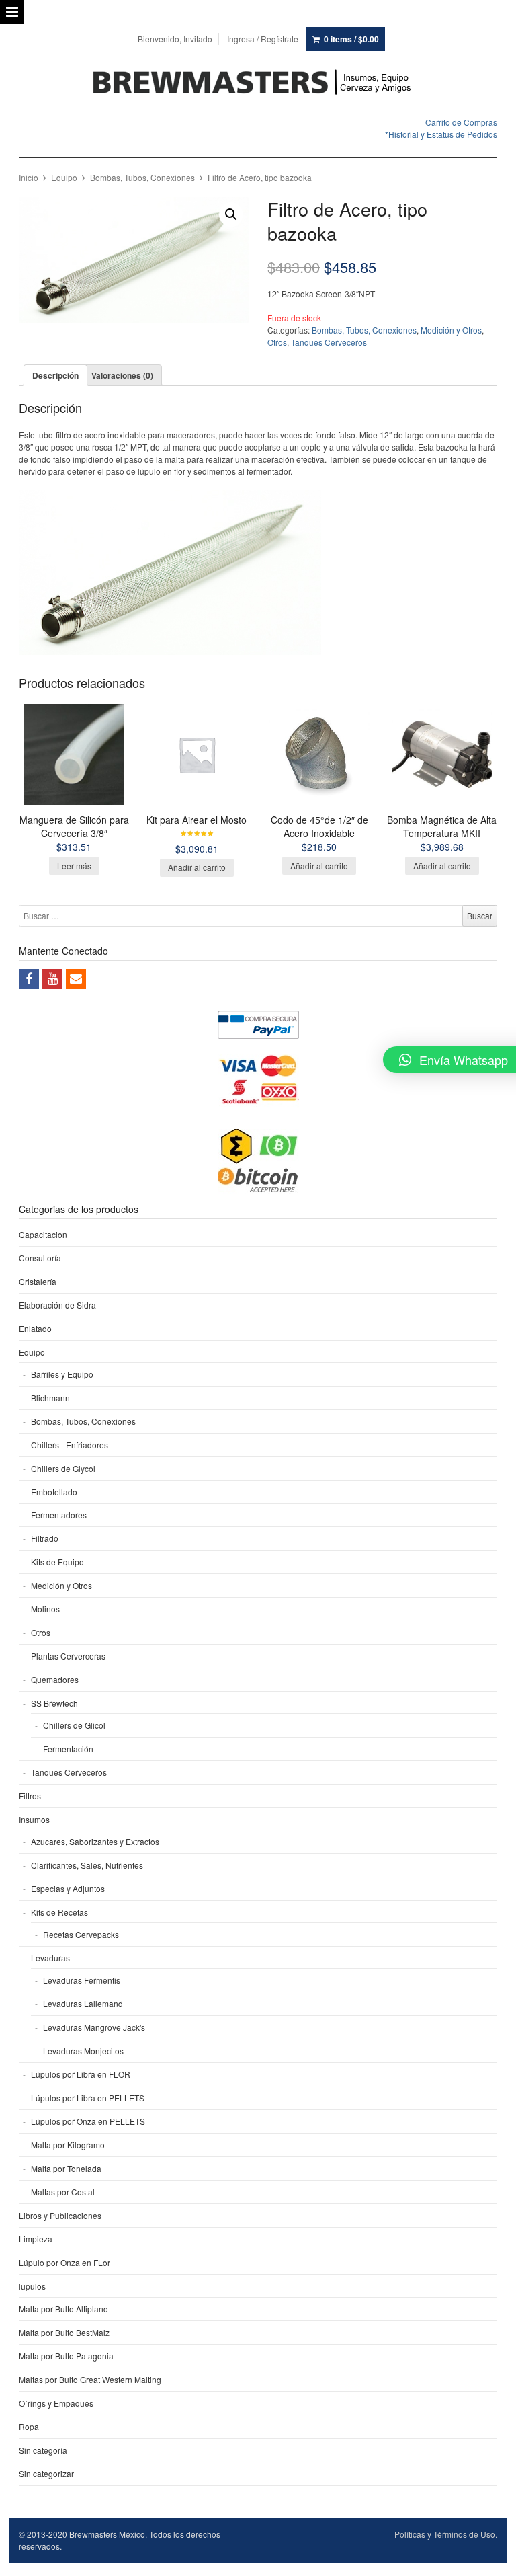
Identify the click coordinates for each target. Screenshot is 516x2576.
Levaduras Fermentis (82, 1980)
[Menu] (12, 12)
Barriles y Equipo (62, 1374)
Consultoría (40, 1258)
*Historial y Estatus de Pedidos (441, 134)
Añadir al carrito (197, 867)
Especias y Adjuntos (68, 1888)
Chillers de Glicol (74, 1725)
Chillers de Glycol (63, 1468)
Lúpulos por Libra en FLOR (81, 2074)
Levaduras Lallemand (83, 2003)
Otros (277, 342)
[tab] (55, 375)
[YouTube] (52, 979)
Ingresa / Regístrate (263, 39)
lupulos (32, 2286)
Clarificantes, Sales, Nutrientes (87, 1865)
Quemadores (55, 1679)
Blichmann (50, 1398)
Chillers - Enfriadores (70, 1445)
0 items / (351, 39)
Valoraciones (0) (122, 375)
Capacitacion (43, 1234)
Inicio (29, 177)
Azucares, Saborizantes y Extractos (95, 1841)
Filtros (30, 1796)
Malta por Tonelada (66, 2168)
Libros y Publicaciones (60, 2215)
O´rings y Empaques (56, 2403)
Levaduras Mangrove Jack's (94, 2027)
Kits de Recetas (59, 1912)
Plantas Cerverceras (68, 1656)
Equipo (64, 177)
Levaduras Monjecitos (83, 2051)
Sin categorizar (46, 2473)
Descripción (55, 375)
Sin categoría (43, 2450)
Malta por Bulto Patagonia (66, 2356)
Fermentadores (59, 1515)
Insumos (34, 1819)
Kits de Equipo (57, 1562)
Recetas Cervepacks (81, 1934)
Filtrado (45, 1538)
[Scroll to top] (490, 2557)
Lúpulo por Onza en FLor (64, 2262)
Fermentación (68, 1749)
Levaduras (50, 1958)
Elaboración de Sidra (57, 1305)
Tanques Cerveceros (329, 342)
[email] (76, 979)
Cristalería (38, 1281)
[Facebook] (29, 979)
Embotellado (54, 1492)
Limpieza (36, 2239)
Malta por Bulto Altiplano (63, 2309)
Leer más (74, 866)
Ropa (29, 2426)
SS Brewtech (54, 1703)
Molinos (45, 1609)
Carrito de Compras (461, 122)
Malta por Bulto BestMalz (64, 2332)
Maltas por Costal (63, 2192)
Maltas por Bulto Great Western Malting (90, 2379)
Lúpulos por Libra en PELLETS (88, 2098)
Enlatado (35, 1328)
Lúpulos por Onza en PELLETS (88, 2121)
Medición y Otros (451, 330)
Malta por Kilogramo (68, 2145)
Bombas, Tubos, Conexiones (142, 177)
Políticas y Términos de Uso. (446, 2534)
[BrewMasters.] (258, 83)
